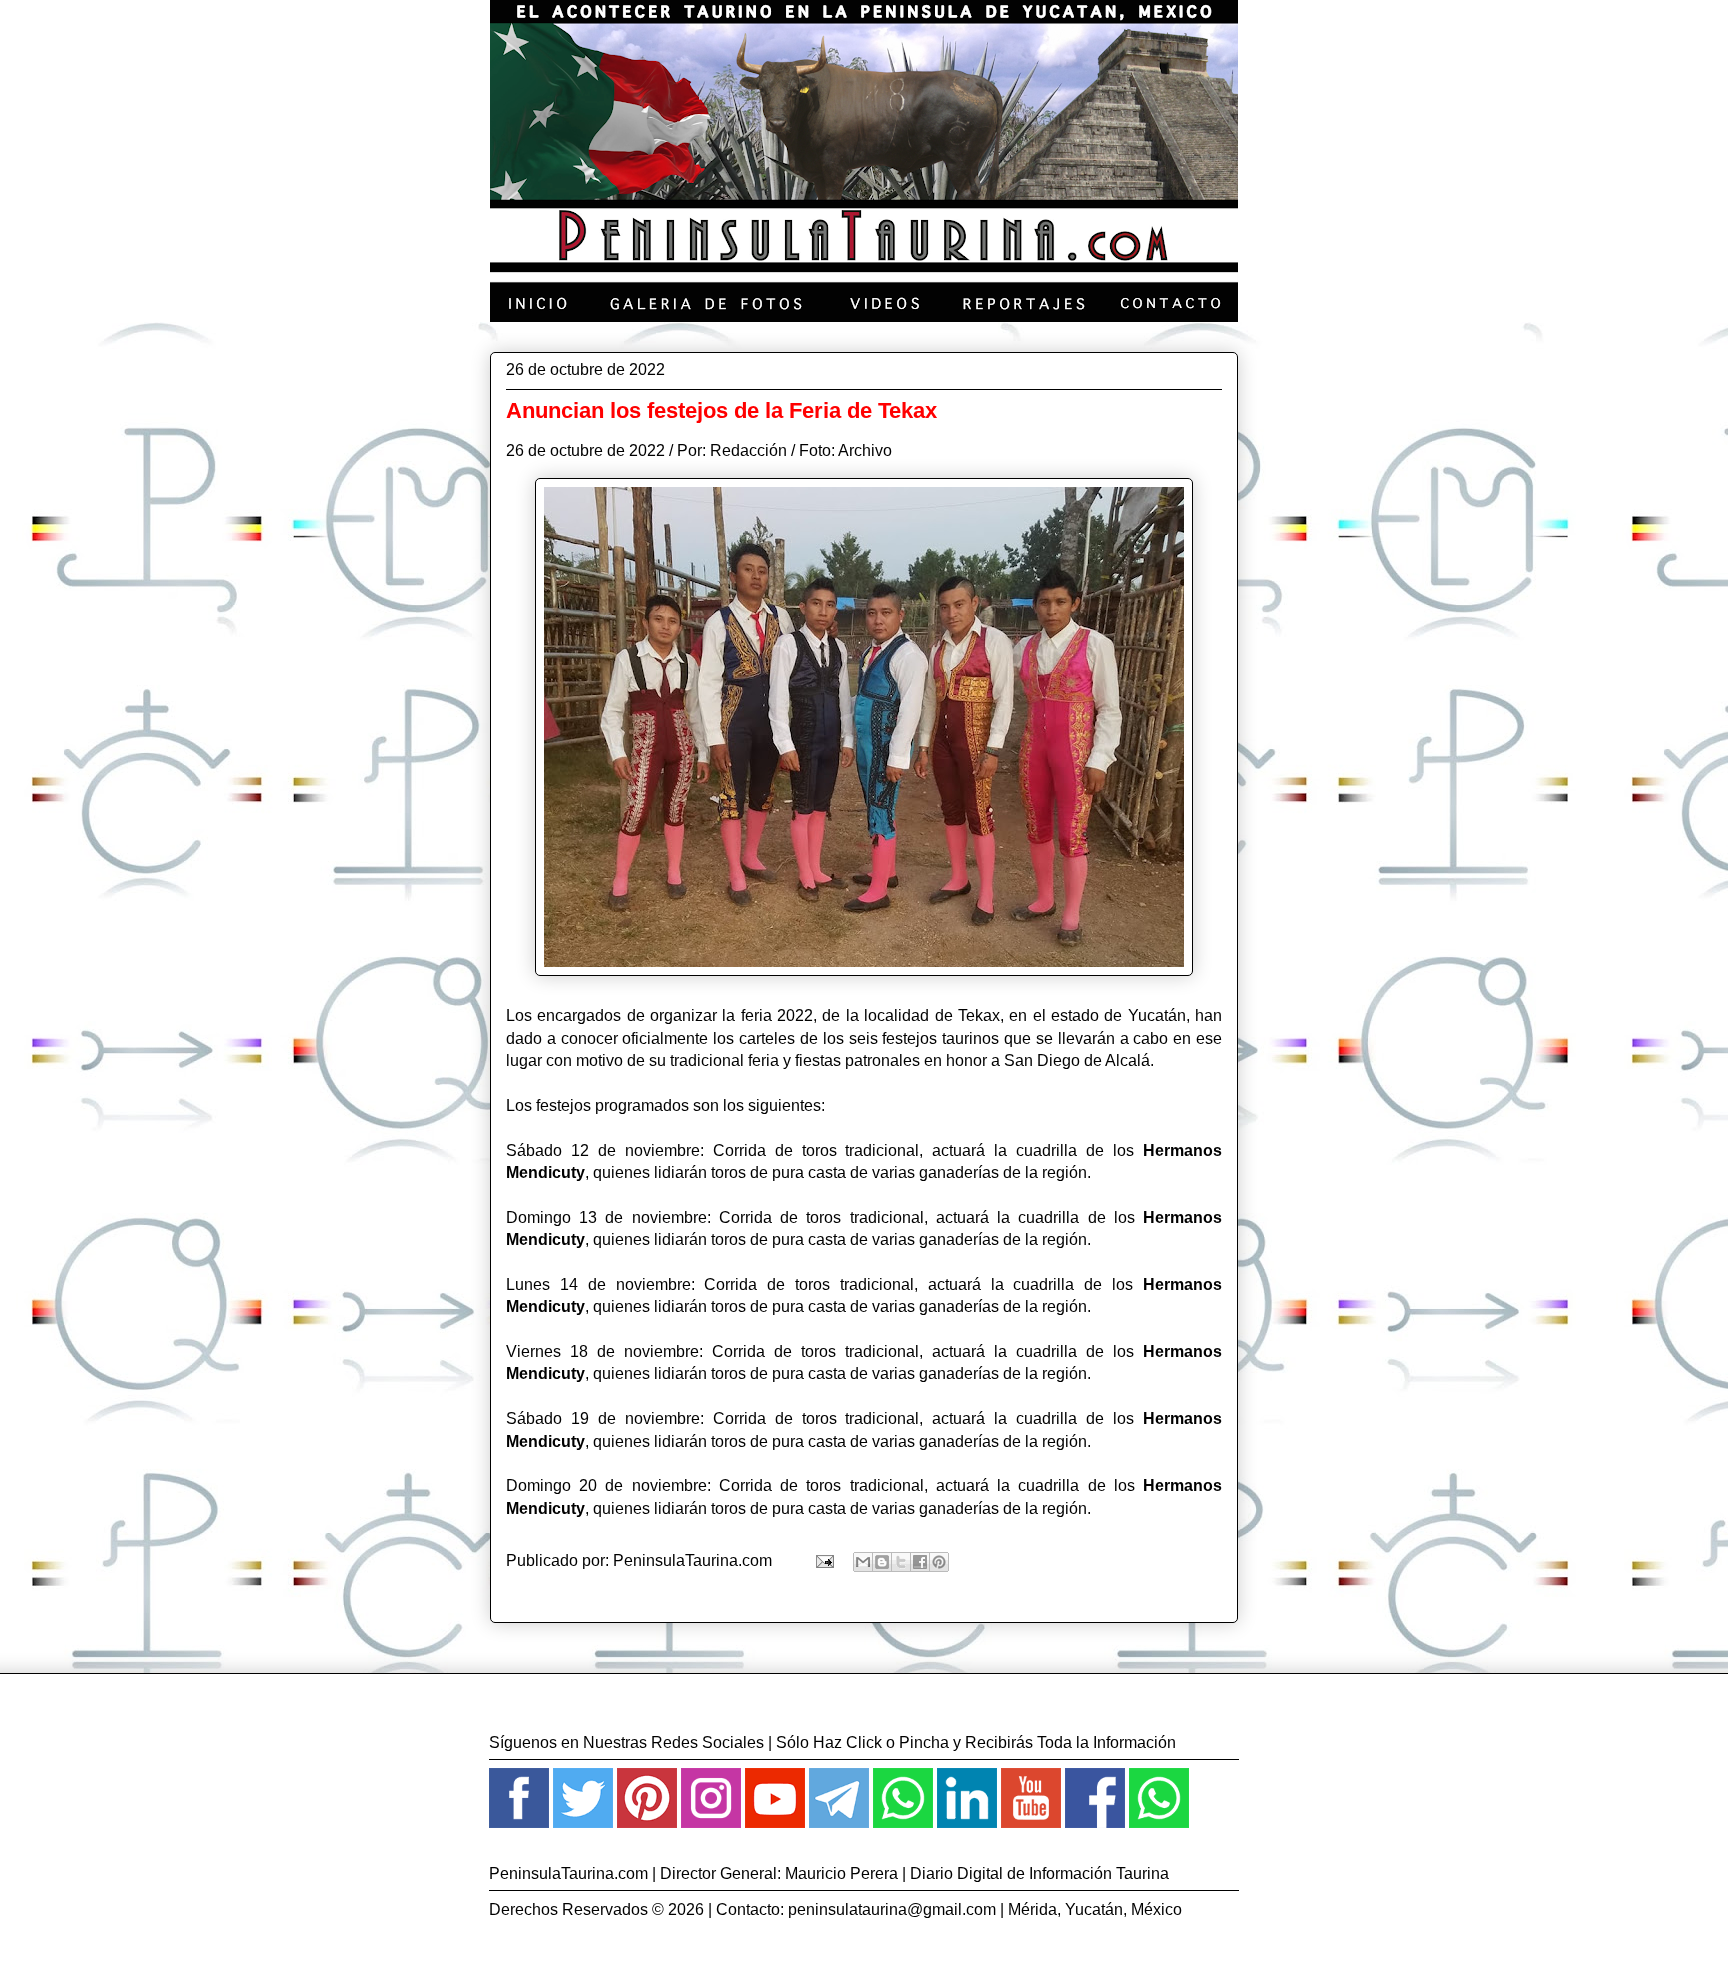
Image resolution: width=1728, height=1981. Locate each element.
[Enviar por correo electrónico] (863, 1562)
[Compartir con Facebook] (920, 1562)
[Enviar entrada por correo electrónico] (823, 1560)
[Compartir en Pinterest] (939, 1562)
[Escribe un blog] (882, 1562)
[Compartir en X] (901, 1562)
